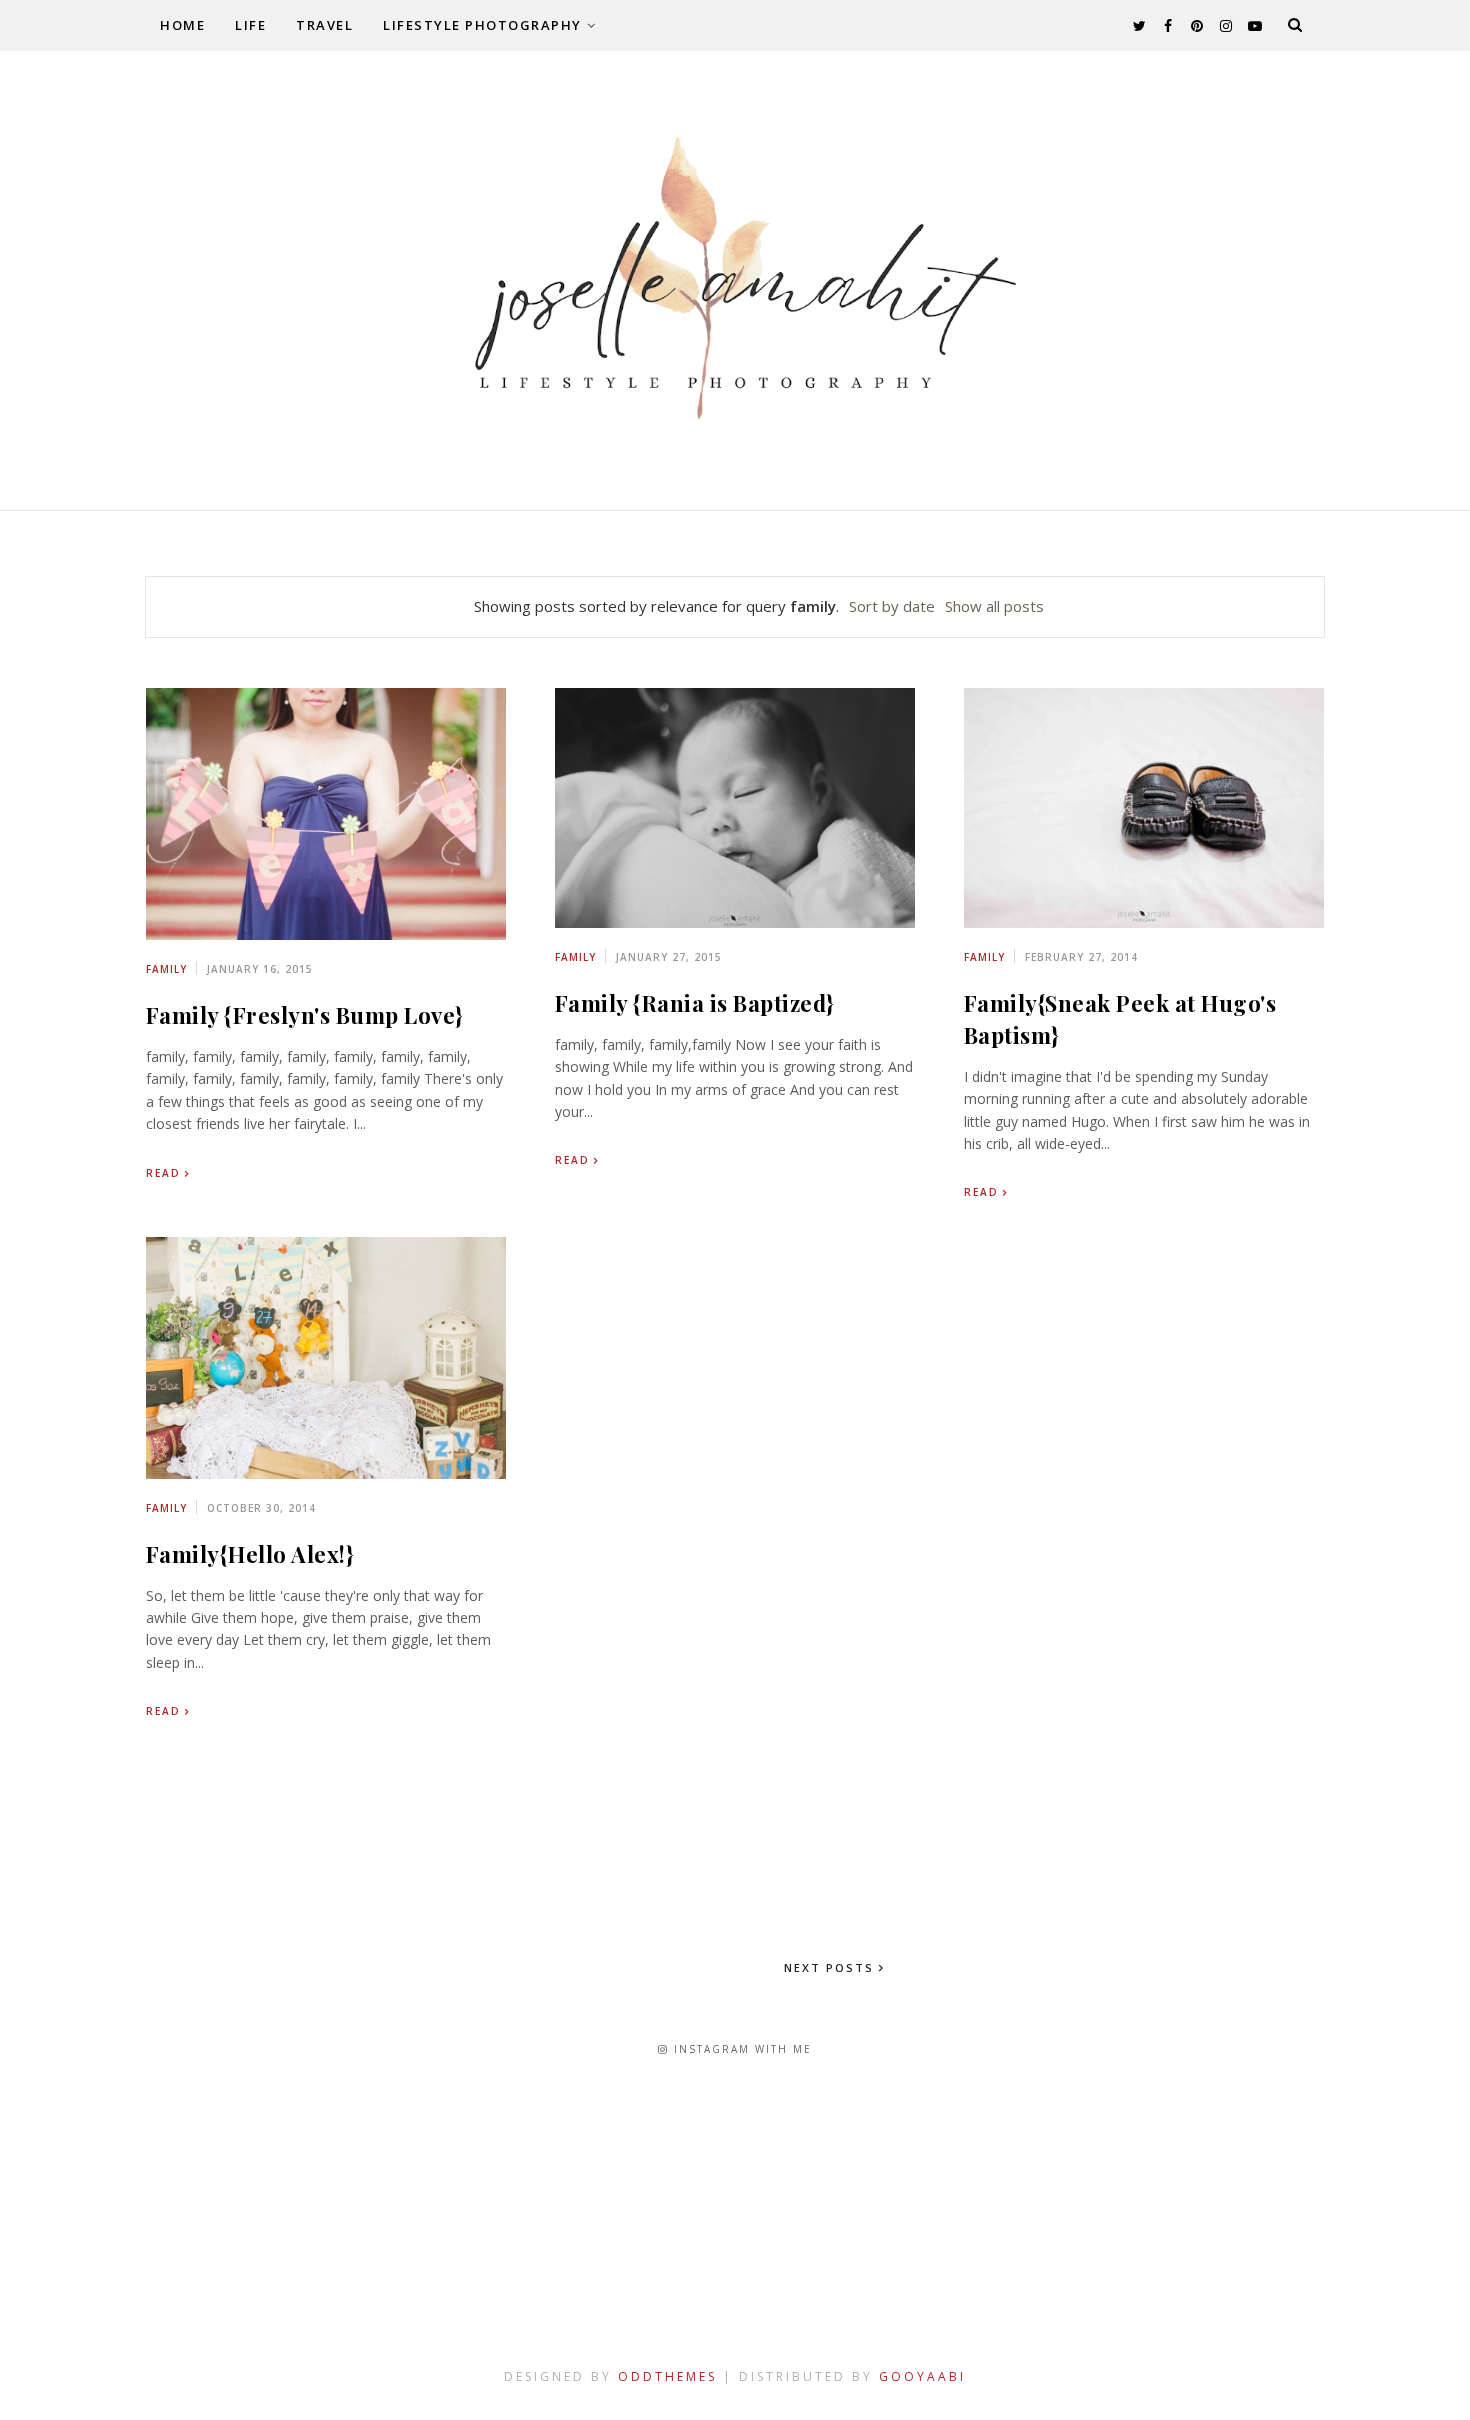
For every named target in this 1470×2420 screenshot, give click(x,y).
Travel (324, 25)
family (166, 969)
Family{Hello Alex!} (250, 1554)
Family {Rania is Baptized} (694, 1003)
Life (250, 25)
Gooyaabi (922, 2376)
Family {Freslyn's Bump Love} (304, 1015)
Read (163, 1173)
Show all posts (994, 606)
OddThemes (667, 2376)
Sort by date (892, 606)
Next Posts (831, 1967)
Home (182, 25)
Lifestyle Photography (482, 25)
